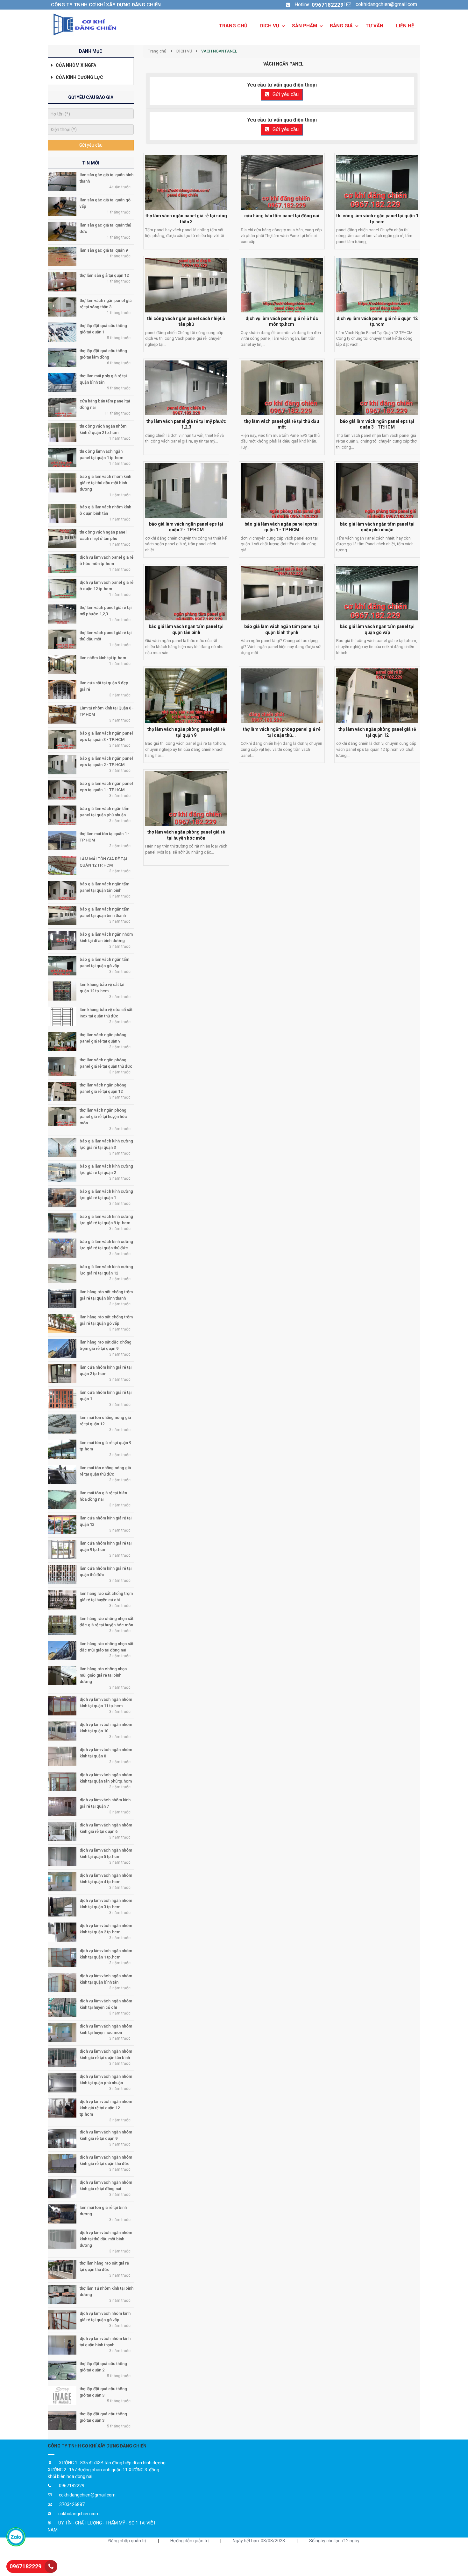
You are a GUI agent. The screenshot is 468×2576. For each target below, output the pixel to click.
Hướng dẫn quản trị (189, 2541)
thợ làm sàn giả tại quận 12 (104, 275)
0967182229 (328, 5)
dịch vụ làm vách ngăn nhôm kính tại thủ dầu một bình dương (106, 2239)
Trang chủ (157, 51)
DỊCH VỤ (184, 51)
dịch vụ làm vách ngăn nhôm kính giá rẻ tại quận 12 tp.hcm (106, 2108)
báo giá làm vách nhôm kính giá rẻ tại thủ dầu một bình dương (105, 483)
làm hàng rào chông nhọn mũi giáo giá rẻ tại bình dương (103, 1675)
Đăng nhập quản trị (127, 2541)
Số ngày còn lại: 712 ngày (334, 2541)
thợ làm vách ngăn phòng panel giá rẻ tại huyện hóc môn (103, 1117)
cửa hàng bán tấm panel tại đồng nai (282, 216)
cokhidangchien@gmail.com (386, 4)
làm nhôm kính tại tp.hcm (103, 658)
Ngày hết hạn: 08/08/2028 (259, 2541)
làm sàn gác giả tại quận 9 (104, 250)
